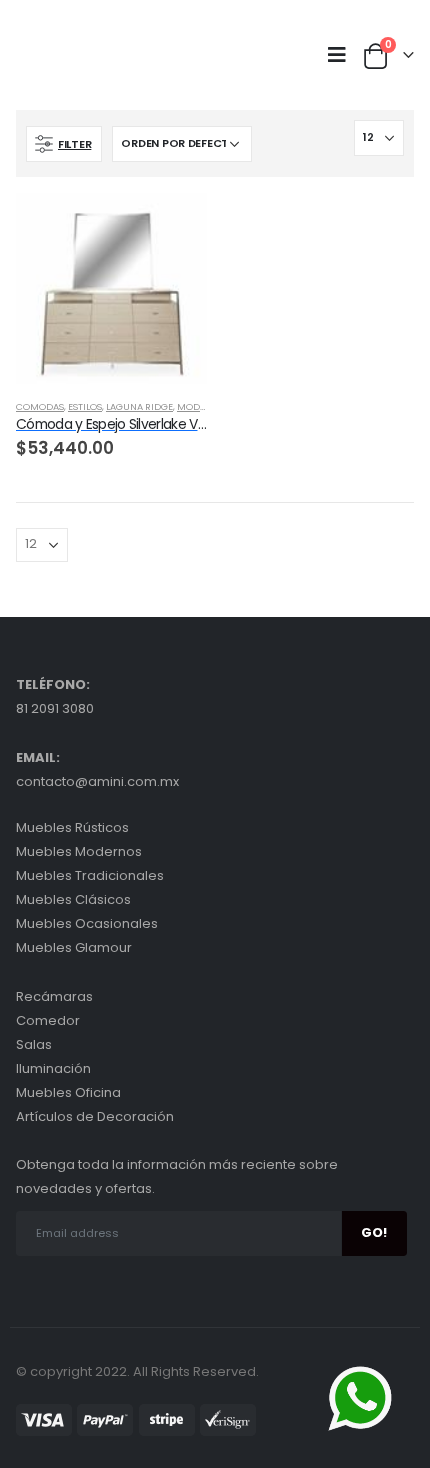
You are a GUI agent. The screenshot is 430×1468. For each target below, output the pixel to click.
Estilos (85, 406)
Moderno (201, 406)
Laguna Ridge (139, 406)
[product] (111, 288)
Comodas (40, 406)
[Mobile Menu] (342, 55)
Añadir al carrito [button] (174, 226)
